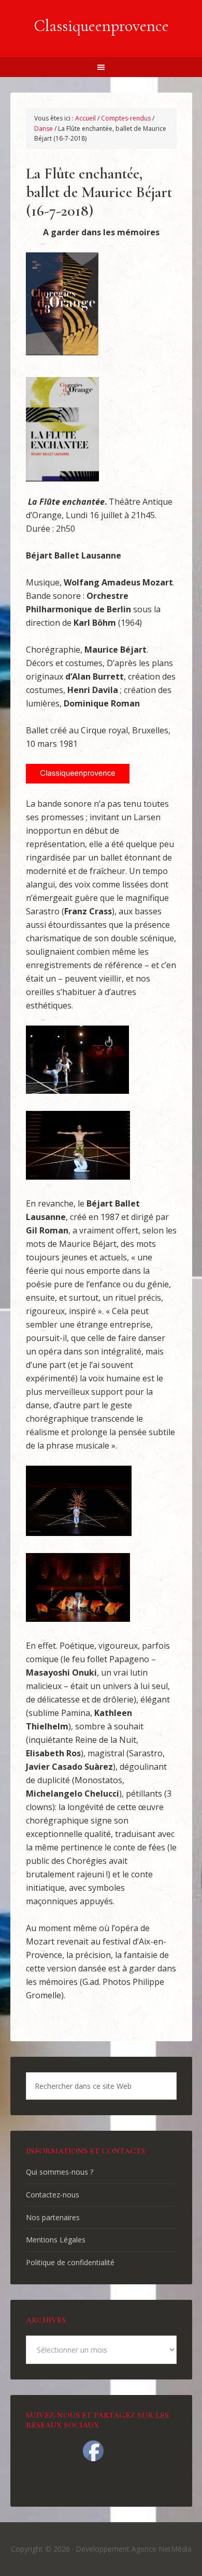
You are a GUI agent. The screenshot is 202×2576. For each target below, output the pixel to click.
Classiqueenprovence (101, 26)
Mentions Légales (56, 2240)
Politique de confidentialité (70, 2262)
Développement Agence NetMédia (134, 2549)
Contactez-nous (53, 2195)
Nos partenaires (53, 2217)
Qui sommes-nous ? (60, 2172)
